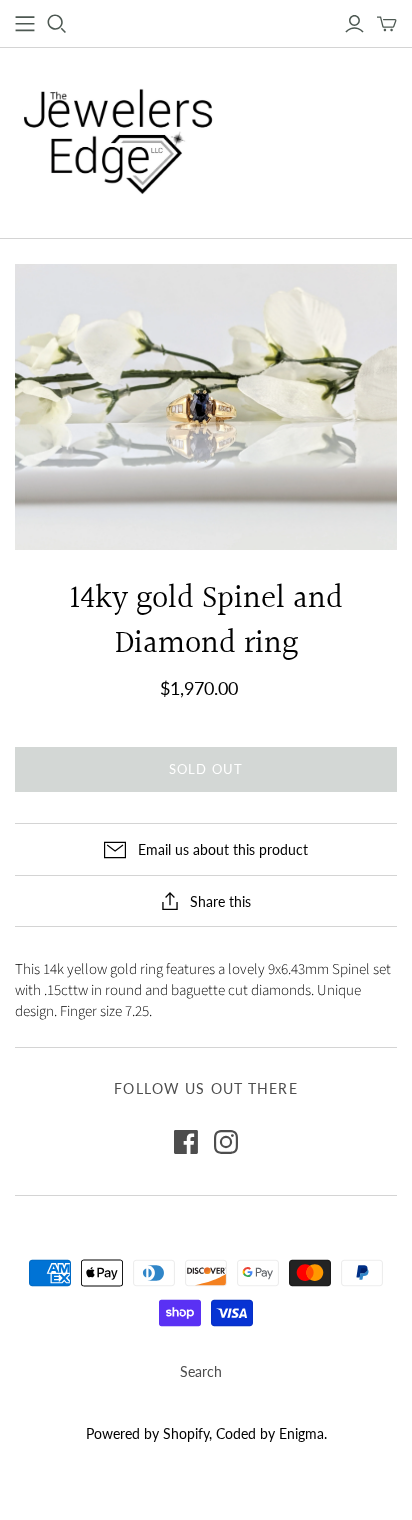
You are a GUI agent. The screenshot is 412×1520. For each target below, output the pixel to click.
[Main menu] (25, 24)
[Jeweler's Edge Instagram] (226, 1142)
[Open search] (57, 24)
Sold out (205, 769)
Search (201, 1371)
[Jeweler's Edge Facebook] (186, 1142)
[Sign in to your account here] (354, 24)
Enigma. (303, 1433)
